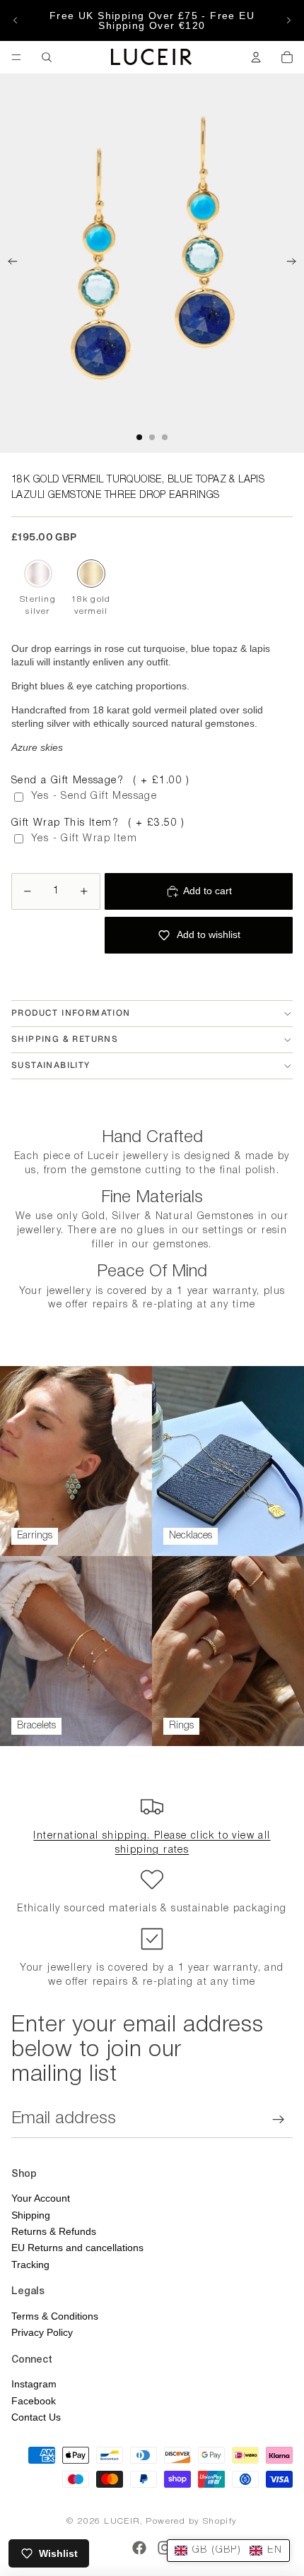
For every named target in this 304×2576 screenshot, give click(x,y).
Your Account (41, 2198)
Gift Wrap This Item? (98, 823)
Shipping (31, 2215)
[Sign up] (279, 2119)
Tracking (30, 2265)
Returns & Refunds (54, 2231)
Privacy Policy (42, 2332)
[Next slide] (288, 20)
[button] (228, 2551)
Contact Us (36, 2417)
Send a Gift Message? (101, 781)
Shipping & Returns (65, 1039)
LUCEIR (122, 2521)
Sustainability (51, 1065)
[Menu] (16, 57)
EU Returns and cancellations (77, 2248)
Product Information (71, 1013)
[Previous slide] (16, 20)
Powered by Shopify (191, 2521)
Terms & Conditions (55, 2316)
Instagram (34, 2384)
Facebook (34, 2401)
